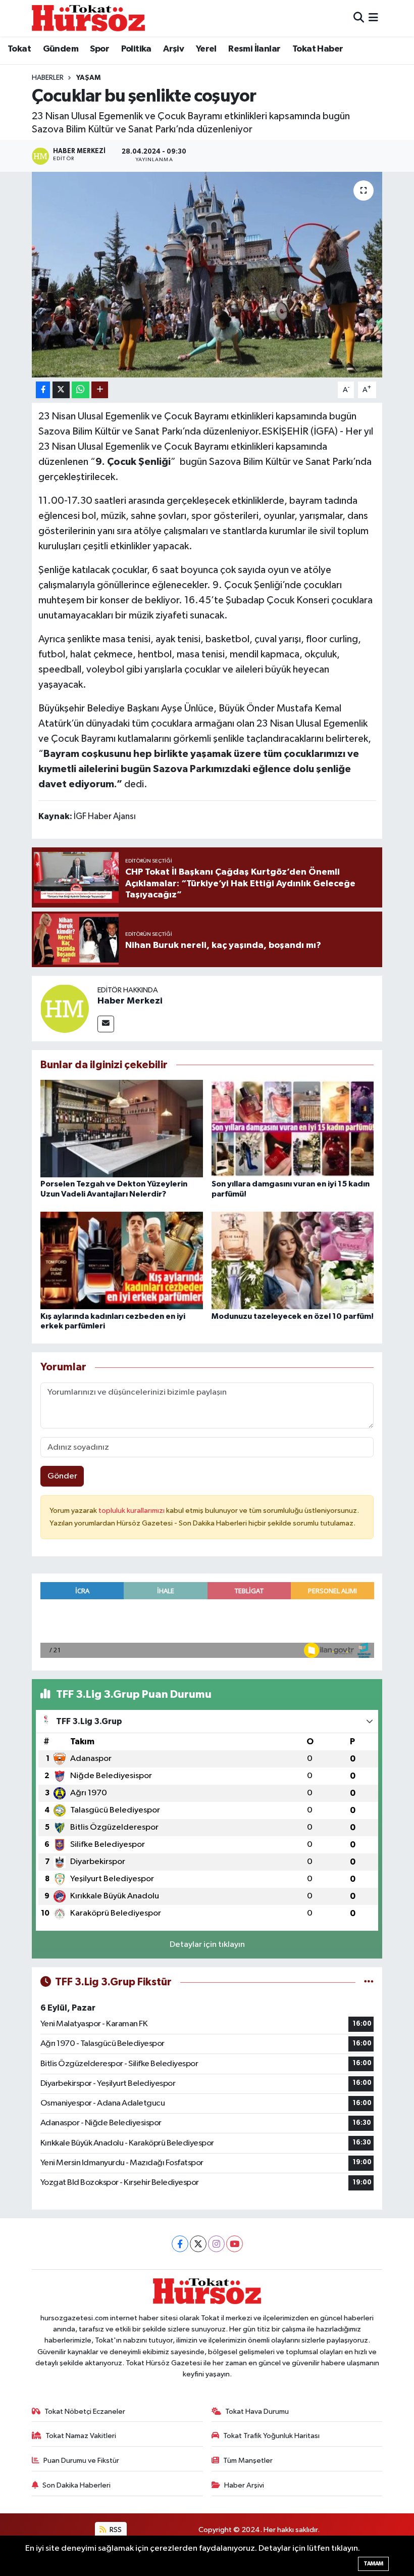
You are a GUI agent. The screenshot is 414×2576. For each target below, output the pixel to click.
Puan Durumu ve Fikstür (81, 2461)
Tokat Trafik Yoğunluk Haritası (271, 2436)
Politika (136, 49)
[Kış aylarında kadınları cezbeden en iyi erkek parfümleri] (122, 1260)
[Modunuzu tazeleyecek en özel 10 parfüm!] (293, 1260)
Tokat (19, 49)
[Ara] (359, 18)
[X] (198, 2244)
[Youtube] (235, 2244)
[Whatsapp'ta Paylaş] (81, 390)
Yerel (206, 49)
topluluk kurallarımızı (132, 1511)
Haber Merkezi (130, 1001)
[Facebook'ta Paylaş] (43, 390)
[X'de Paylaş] (61, 390)
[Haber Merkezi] (65, 1008)
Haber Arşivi (244, 2485)
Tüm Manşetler (248, 2461)
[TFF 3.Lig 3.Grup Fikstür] (369, 1982)
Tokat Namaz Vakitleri (81, 2436)
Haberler (48, 78)
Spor (99, 49)
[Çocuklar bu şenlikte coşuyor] (207, 275)
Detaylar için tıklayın (207, 1945)
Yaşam (88, 78)
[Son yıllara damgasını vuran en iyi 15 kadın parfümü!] (293, 1129)
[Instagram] (216, 2244)
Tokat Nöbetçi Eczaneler (85, 2412)
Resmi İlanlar (254, 49)
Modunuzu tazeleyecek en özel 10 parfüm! (293, 1316)
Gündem (61, 49)
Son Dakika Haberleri (76, 2485)
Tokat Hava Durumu (257, 2412)
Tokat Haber (318, 49)
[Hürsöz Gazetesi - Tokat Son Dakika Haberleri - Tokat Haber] (88, 18)
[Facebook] (180, 2244)
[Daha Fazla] (100, 390)
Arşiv (173, 49)
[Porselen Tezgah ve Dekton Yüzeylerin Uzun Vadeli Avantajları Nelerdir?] (122, 1129)
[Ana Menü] (373, 18)
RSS (115, 2530)
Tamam (373, 2564)
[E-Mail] (106, 1024)
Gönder (62, 1476)
